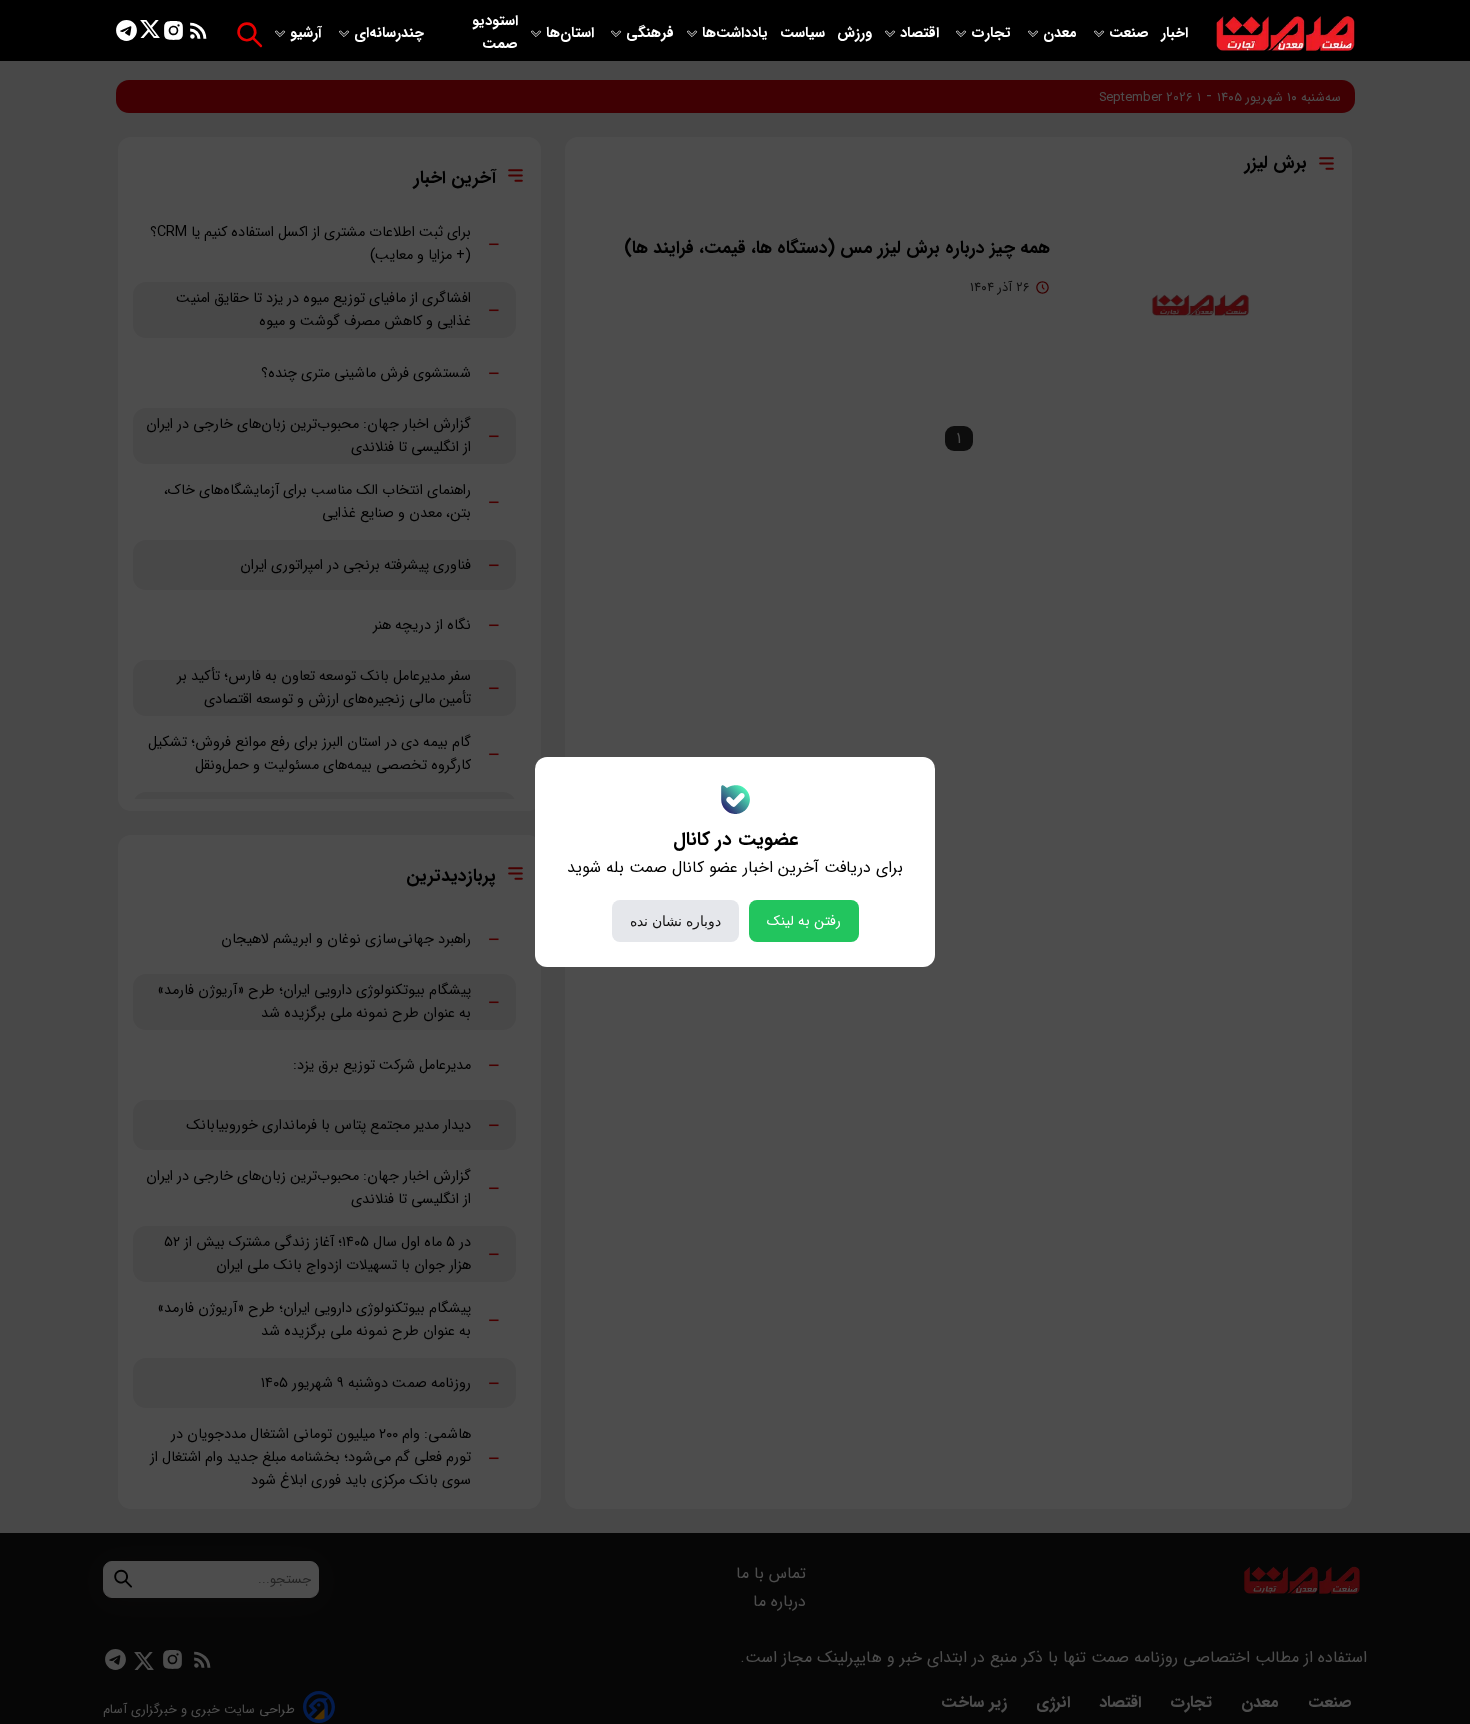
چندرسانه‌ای (391, 33)
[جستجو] (249, 34)
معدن (1062, 33)
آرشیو (308, 33)
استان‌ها (572, 33)
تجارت (993, 33)
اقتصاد (921, 33)
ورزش (854, 33)
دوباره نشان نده (675, 921)
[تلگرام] (126, 34)
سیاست (804, 33)
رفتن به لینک (804, 921)
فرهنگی (650, 33)
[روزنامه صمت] (1285, 34)
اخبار (1174, 33)
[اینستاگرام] (173, 34)
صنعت (1131, 33)
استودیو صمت (495, 33)
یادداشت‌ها (737, 33)
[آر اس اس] (198, 34)
